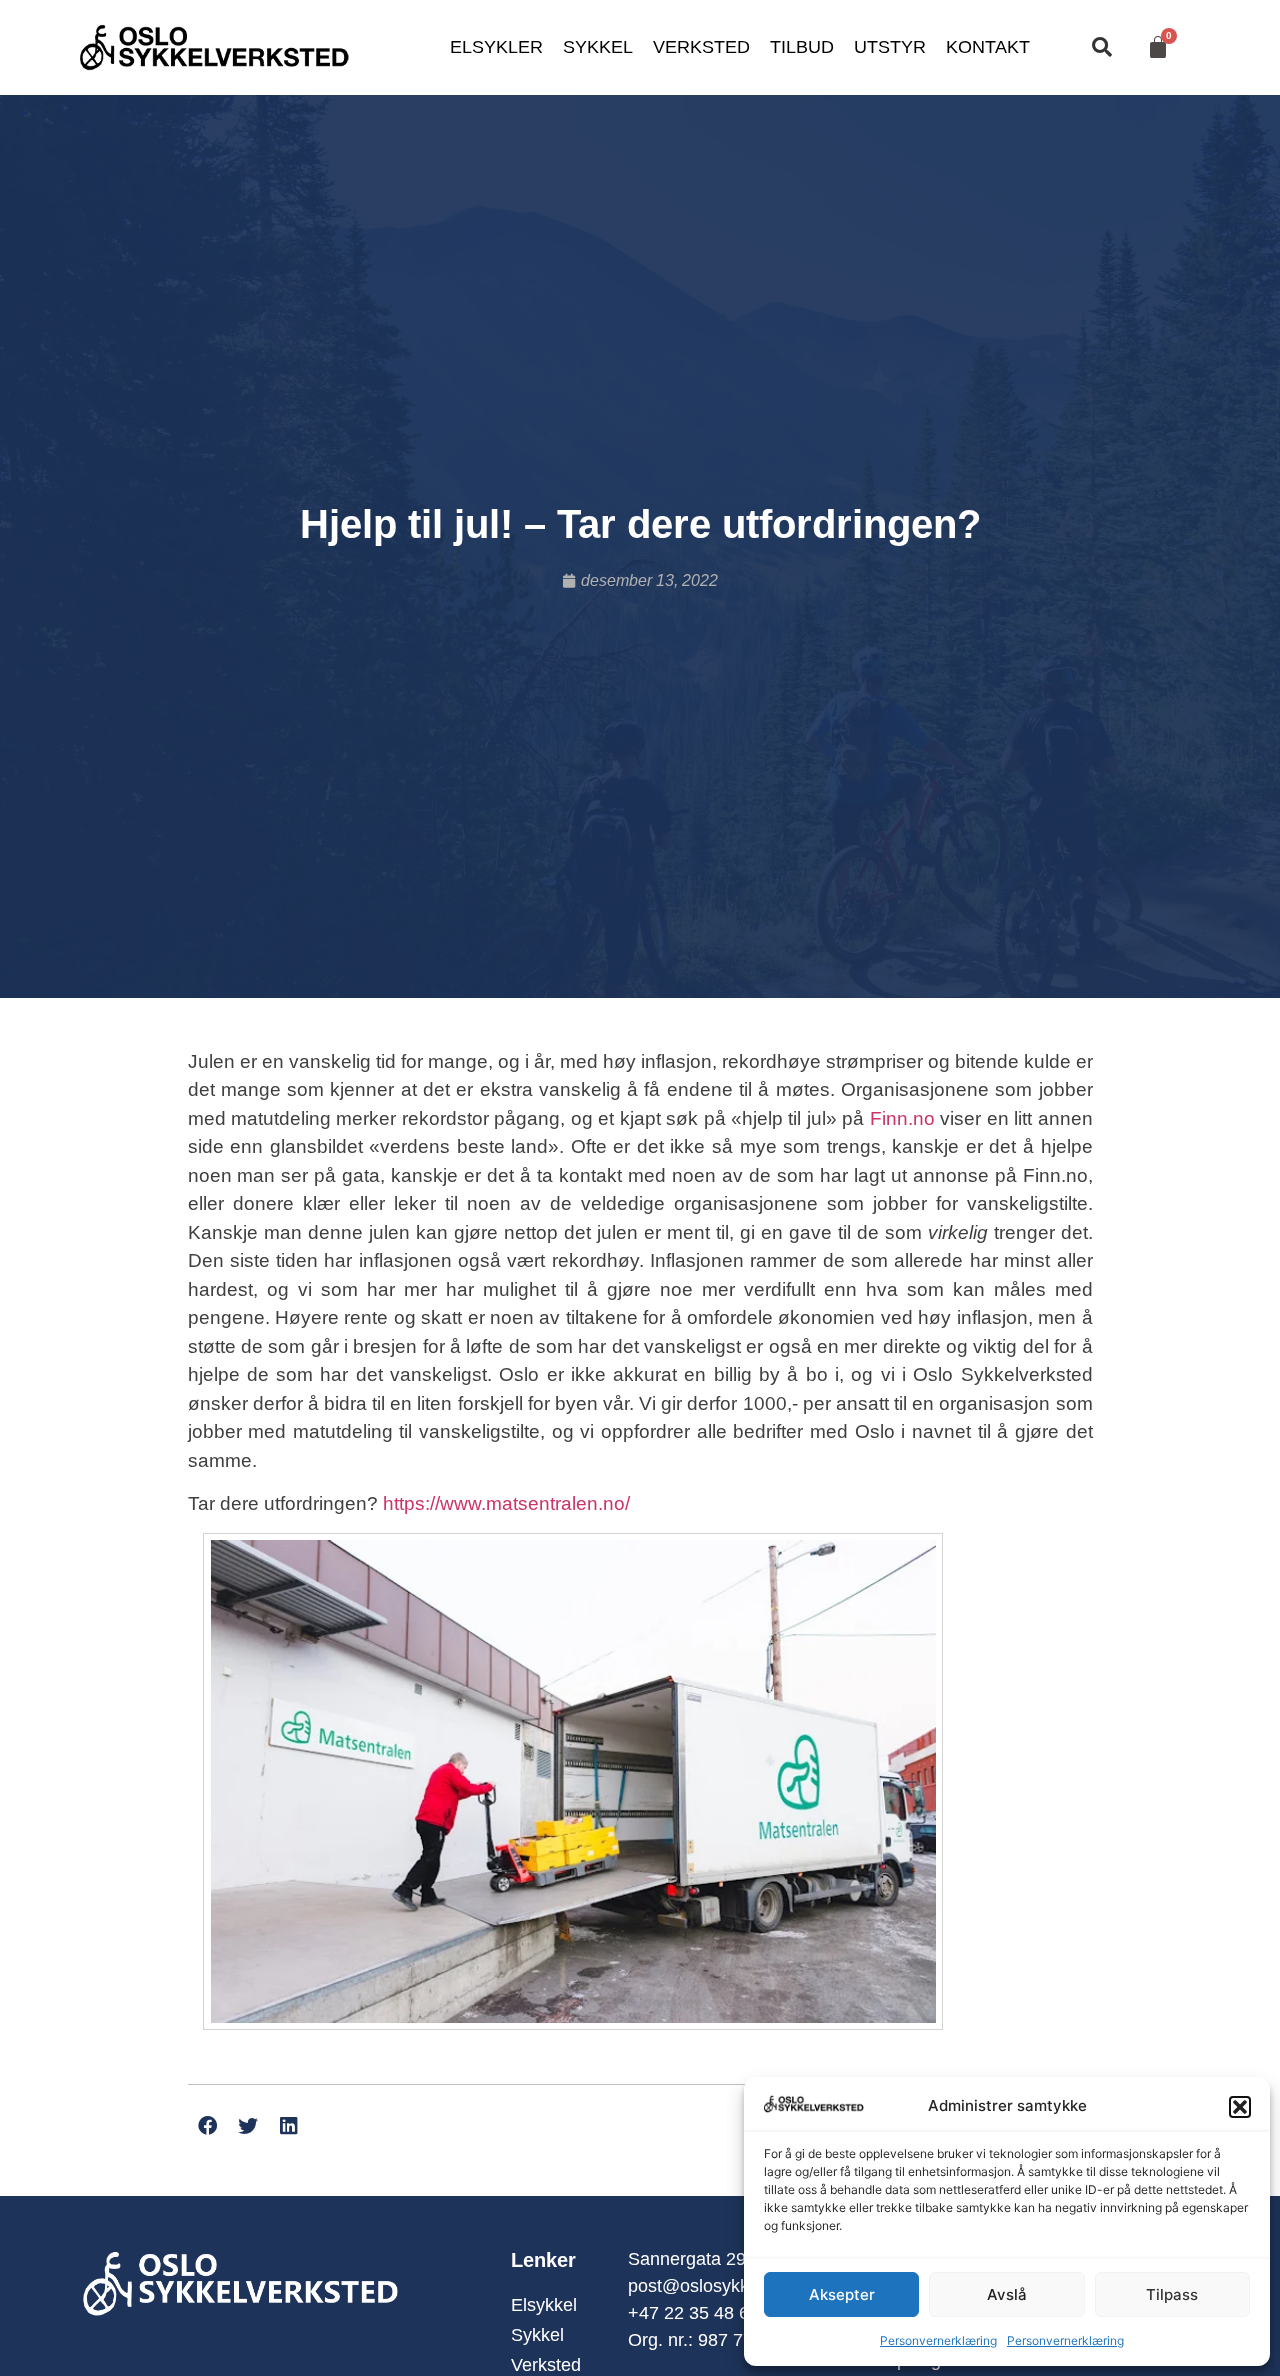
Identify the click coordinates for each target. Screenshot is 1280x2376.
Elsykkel (544, 2305)
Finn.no (902, 1118)
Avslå (1007, 2294)
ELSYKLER (496, 47)
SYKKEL (598, 47)
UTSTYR (890, 47)
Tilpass (1172, 2294)
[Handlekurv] (1158, 47)
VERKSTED (701, 47)
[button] (1240, 2107)
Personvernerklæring (938, 2340)
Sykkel (537, 2335)
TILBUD (802, 47)
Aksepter (842, 2294)
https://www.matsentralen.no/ (506, 1503)
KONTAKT (988, 47)
